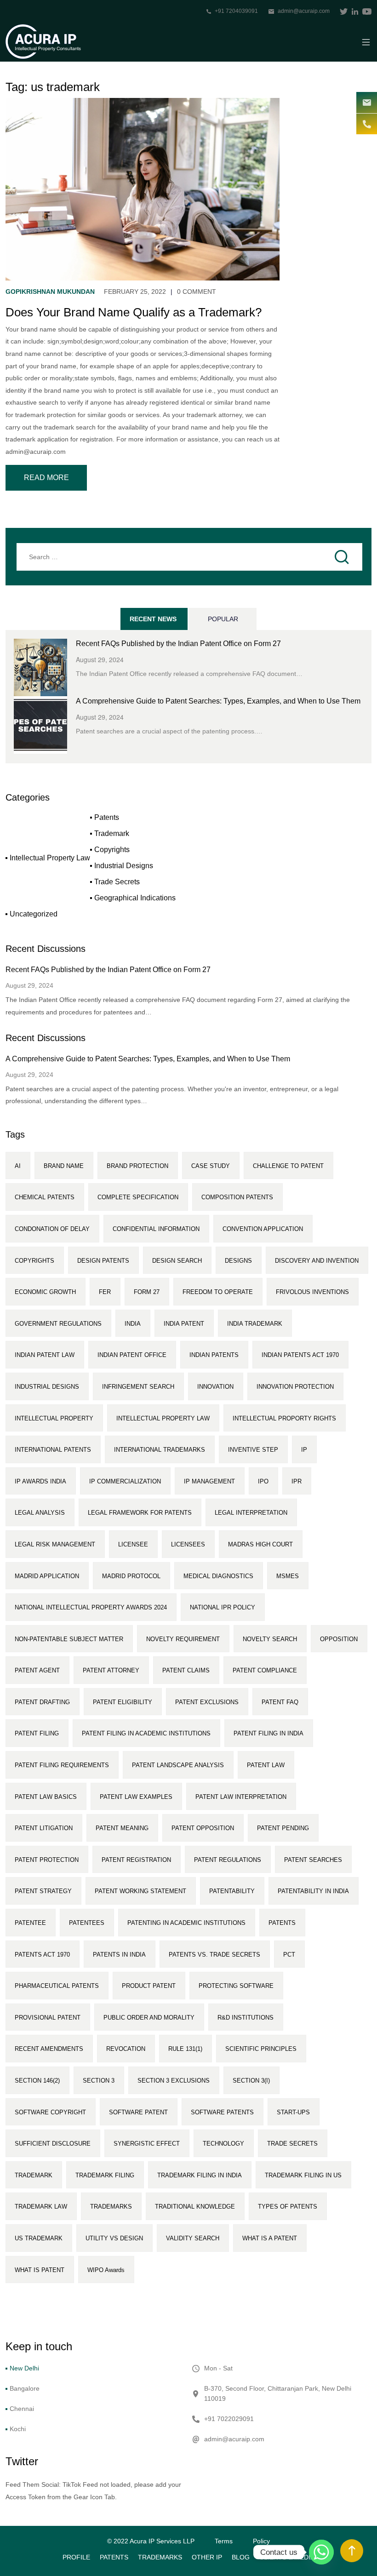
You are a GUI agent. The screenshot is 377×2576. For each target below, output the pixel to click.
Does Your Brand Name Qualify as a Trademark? (134, 312)
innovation (215, 1387)
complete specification (138, 1197)
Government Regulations (58, 1324)
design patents (103, 1261)
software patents (222, 2112)
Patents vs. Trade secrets (214, 1955)
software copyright (50, 2112)
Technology (223, 2144)
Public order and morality (149, 2018)
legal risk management (55, 1544)
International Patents (53, 1450)
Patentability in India (313, 1891)
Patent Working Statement (140, 1891)
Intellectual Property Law (50, 858)
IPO (263, 1481)
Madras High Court (260, 1544)
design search (177, 1261)
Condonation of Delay (52, 1229)
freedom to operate (218, 1292)
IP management (209, 1481)
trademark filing (105, 2175)
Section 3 (99, 2081)
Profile (76, 2557)
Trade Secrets (117, 882)
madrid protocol (131, 1576)
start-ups (293, 2112)
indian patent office (132, 1355)
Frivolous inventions (312, 1292)
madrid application (47, 1576)
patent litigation (44, 1828)
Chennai (22, 2409)
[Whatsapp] (321, 2552)
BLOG (241, 2557)
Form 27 (147, 1292)
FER (105, 1292)
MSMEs (288, 1576)
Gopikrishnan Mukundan (50, 292)
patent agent (37, 1670)
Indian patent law (45, 1355)
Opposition (339, 1639)
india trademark (255, 1324)
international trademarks (160, 1450)
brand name (64, 1166)
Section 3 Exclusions (174, 2081)
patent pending (283, 1828)
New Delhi (24, 2368)
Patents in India (119, 1955)
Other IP (207, 2557)
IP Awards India (40, 1481)
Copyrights (112, 850)
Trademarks (160, 2557)
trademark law (41, 2207)
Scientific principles (261, 2049)
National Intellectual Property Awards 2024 (91, 1607)
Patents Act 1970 (42, 1955)
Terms (224, 2541)
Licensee (133, 1544)
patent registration (136, 1860)
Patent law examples (136, 1797)
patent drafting (42, 1702)
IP (304, 1450)
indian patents (214, 1355)
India (133, 1324)
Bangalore (25, 2388)
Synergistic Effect (147, 2144)
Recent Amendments (49, 2049)
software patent (138, 2112)
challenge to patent (288, 1166)
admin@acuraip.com (304, 11)
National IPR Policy (223, 1607)
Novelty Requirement (183, 1639)
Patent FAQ (280, 1702)
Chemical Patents (45, 1197)
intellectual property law (163, 1418)
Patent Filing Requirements (62, 1765)
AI (18, 1166)
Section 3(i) (251, 2081)
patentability (232, 1891)
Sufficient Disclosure (53, 2144)
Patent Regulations (228, 1860)
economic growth (45, 1292)
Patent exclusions (207, 1702)
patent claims (186, 1670)
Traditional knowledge (195, 2207)
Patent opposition (203, 1828)
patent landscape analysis (178, 1765)
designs (238, 1261)
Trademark (112, 833)
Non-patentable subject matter (69, 1639)
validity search (193, 2238)
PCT (289, 1955)
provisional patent (48, 2018)
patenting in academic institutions (186, 1923)
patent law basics (46, 1797)
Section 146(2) (37, 2081)
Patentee (30, 1923)
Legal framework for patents (140, 1513)
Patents (107, 817)
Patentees (87, 1923)
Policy (261, 2541)
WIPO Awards (106, 2270)
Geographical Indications (135, 898)
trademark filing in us (303, 2175)
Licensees (188, 1544)
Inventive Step (253, 1450)
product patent (149, 1986)
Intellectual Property (54, 1418)
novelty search (270, 1639)
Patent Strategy (43, 1891)
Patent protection (47, 1860)
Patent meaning (122, 1828)
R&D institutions (246, 2018)
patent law (266, 1765)
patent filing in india (268, 1733)
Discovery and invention (317, 1261)
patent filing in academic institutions (146, 1733)
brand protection (137, 1166)
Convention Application (263, 1229)
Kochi (18, 2429)
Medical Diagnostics (218, 1576)
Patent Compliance (265, 1670)
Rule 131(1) (185, 2049)
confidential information (156, 1229)
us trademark (39, 2238)
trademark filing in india (200, 2175)
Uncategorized (34, 914)
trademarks (111, 2207)
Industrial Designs (124, 866)
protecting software (236, 1986)
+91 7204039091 (236, 11)
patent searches (313, 1860)
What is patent (40, 2270)
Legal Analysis (40, 1513)
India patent (184, 1324)
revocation (126, 2049)
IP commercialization (125, 1481)
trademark (34, 2175)
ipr (297, 1481)
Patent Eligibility (123, 1702)
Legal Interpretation (251, 1513)
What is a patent (270, 2238)
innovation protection (295, 1387)
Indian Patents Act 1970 (300, 1355)
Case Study (211, 1166)
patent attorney (111, 1670)
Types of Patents (288, 2207)
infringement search (138, 1387)
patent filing (37, 1733)
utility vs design (114, 2238)
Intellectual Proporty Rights (284, 1418)
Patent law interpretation (241, 1797)
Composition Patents (237, 1197)
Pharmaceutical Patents (57, 1986)
